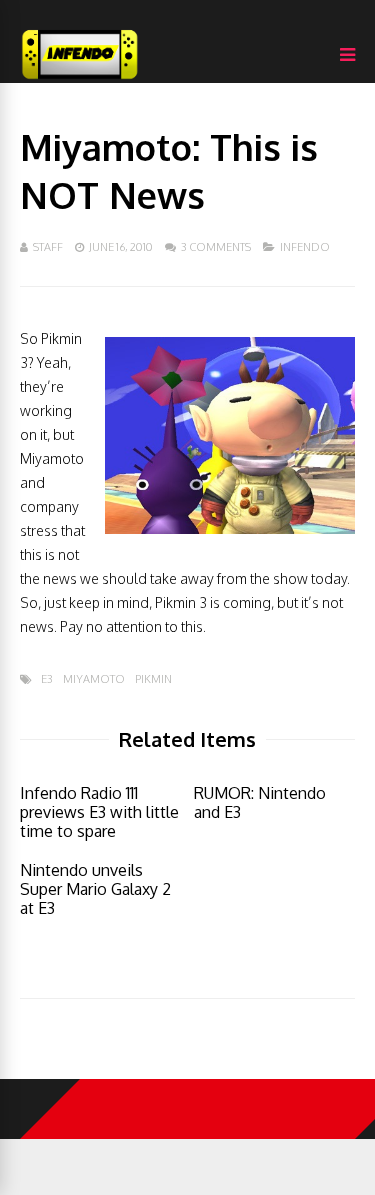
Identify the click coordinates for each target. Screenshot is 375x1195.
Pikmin (153, 679)
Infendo (305, 247)
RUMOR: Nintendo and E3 (260, 802)
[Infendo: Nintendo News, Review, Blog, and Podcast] (80, 78)
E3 (47, 679)
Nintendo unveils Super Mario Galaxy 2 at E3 (95, 889)
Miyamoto (94, 679)
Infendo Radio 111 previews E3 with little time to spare (99, 812)
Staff (48, 247)
